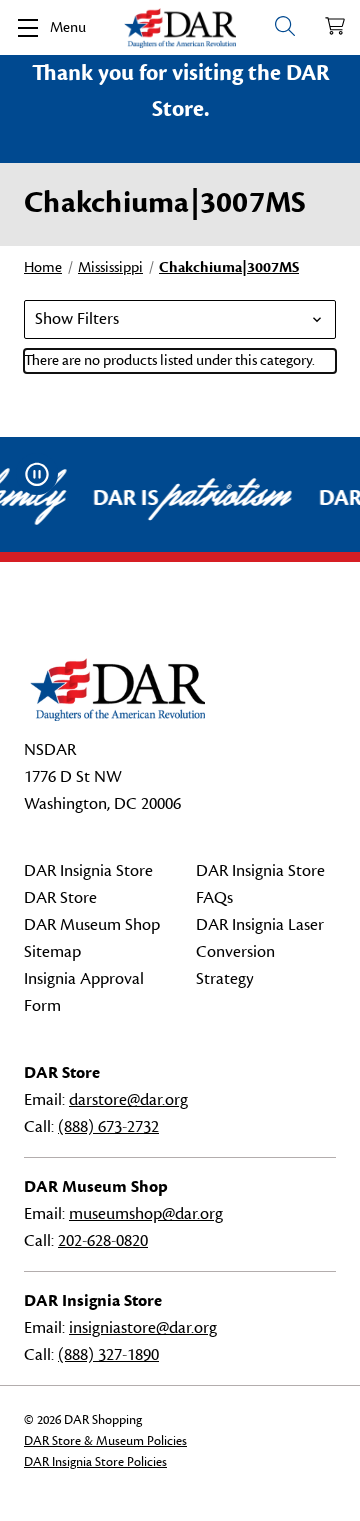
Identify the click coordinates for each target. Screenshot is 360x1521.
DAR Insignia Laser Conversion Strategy (260, 952)
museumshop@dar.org (146, 1214)
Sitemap (52, 952)
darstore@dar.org (128, 1100)
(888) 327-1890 (108, 1355)
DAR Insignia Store (88, 871)
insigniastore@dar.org (143, 1328)
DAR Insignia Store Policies (95, 1462)
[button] (180, 319)
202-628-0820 (103, 1241)
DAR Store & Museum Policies (105, 1441)
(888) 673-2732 (108, 1127)
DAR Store (60, 898)
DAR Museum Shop (92, 925)
